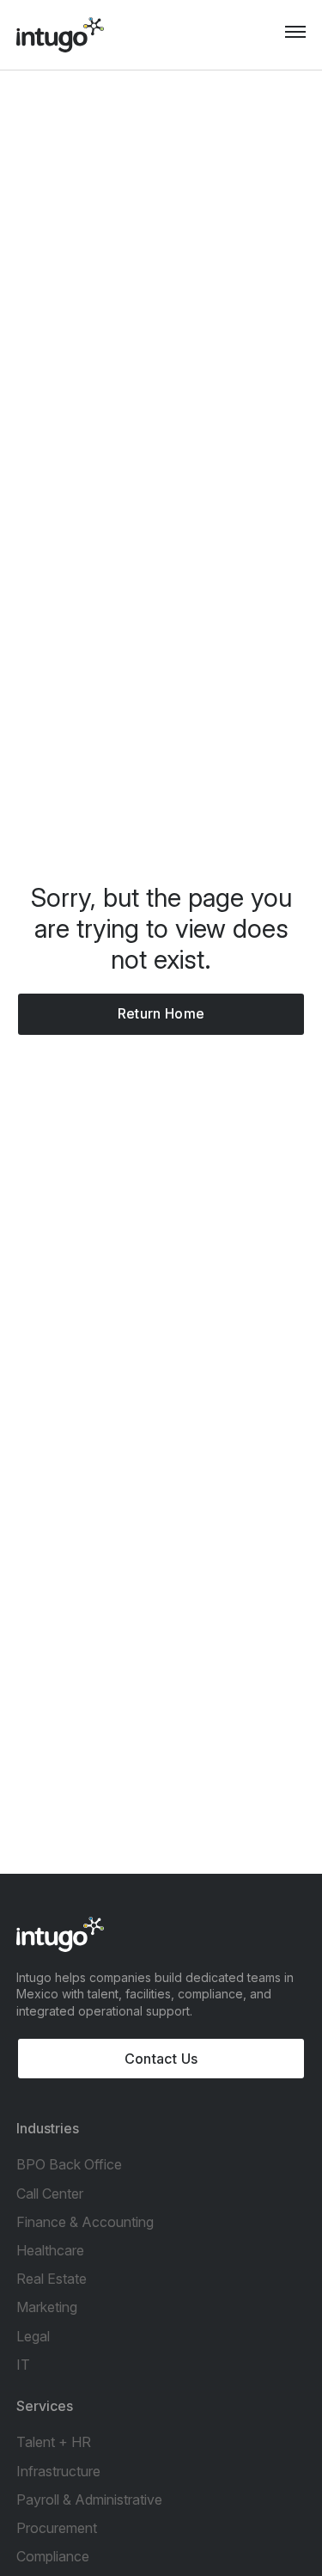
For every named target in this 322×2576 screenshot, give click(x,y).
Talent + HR (54, 2442)
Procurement (57, 2528)
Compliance (53, 2556)
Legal (33, 2336)
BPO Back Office (69, 2164)
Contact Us (161, 2059)
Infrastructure (58, 2471)
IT (23, 2365)
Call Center (50, 2194)
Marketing (47, 2307)
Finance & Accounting (85, 2222)
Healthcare (50, 2250)
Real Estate (52, 2279)
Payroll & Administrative (89, 2500)
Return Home (161, 1013)
